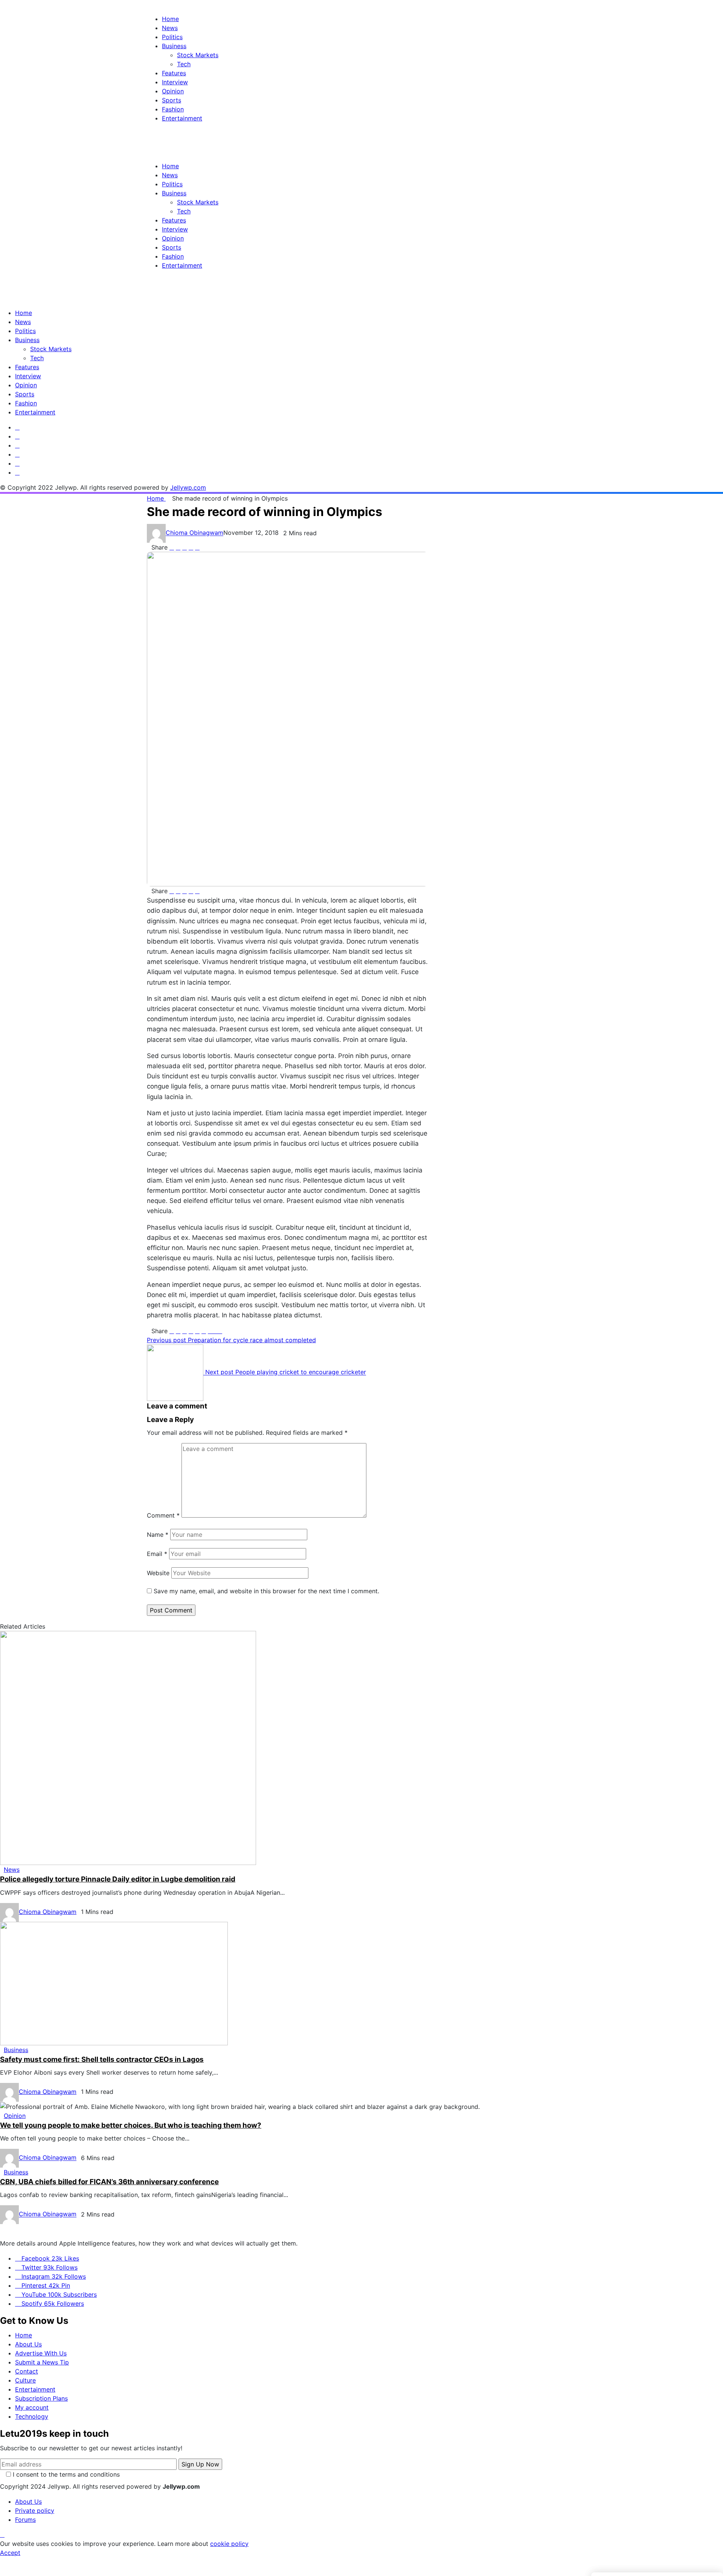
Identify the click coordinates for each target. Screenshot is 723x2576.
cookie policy (229, 2544)
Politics (25, 331)
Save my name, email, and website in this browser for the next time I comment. (266, 1591)
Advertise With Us (41, 2353)
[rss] (17, 463)
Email (157, 1554)
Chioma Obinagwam (194, 533)
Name (158, 1535)
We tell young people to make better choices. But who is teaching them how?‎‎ (131, 2125)
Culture (25, 2380)
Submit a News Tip (42, 2362)
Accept (10, 2553)
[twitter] (17, 436)
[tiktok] (17, 472)
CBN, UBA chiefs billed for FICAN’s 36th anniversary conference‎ (109, 2182)
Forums (25, 2520)
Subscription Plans (41, 2398)
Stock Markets (51, 349)
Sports (25, 394)
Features (27, 367)
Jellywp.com (188, 487)
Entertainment (35, 412)
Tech (37, 358)
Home (24, 313)
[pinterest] (17, 454)
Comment (163, 1515)
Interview (28, 376)
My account (32, 2407)
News (23, 322)
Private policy (35, 2511)
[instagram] (17, 445)
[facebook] (17, 427)
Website (158, 1573)
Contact (27, 2371)
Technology (32, 2416)
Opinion (26, 385)
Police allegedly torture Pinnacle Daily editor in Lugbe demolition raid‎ (118, 1879)
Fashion (26, 403)
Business (27, 340)
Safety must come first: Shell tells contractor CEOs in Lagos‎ (102, 2059)
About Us (28, 2344)
